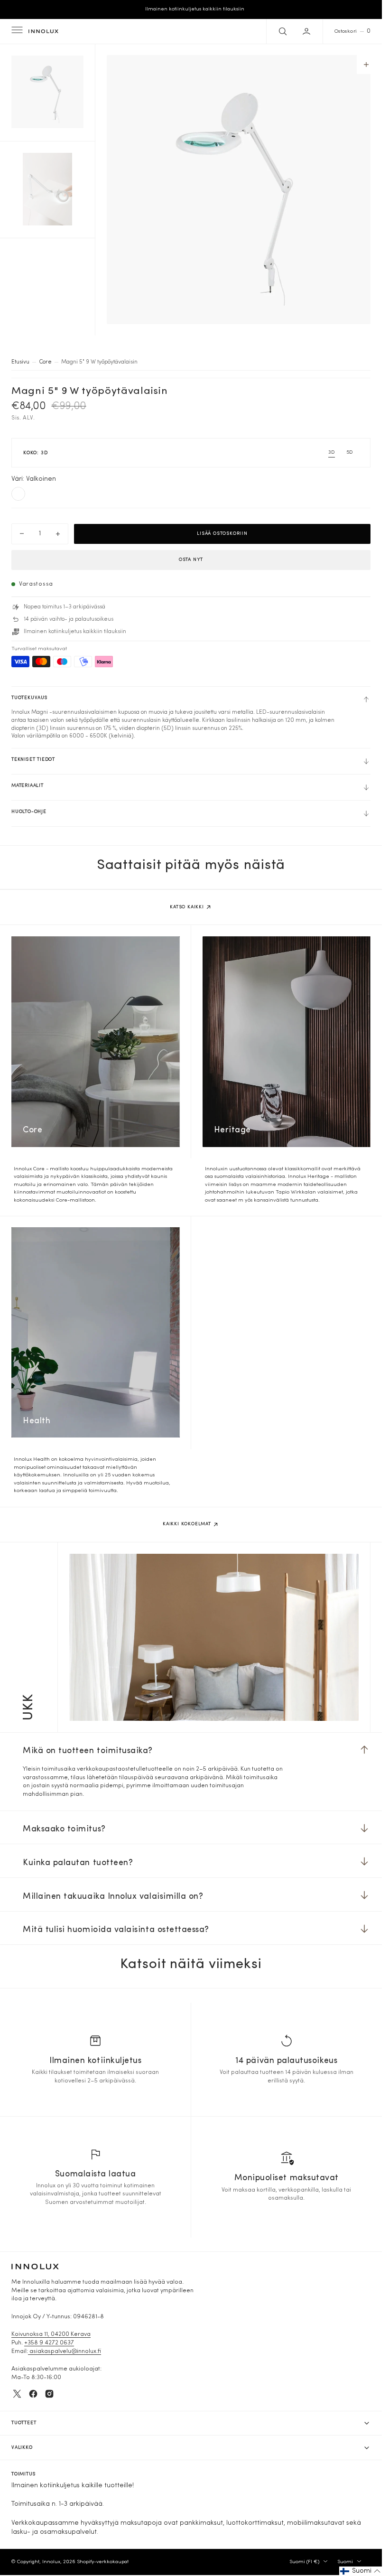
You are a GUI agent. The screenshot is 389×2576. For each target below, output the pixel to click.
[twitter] (17, 2394)
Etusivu (20, 362)
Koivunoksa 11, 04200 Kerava (51, 2334)
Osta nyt (191, 560)
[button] (16, 31)
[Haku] (282, 31)
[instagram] (49, 2394)
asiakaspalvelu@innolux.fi (65, 2352)
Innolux (51, 2562)
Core (45, 362)
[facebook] (33, 2394)
